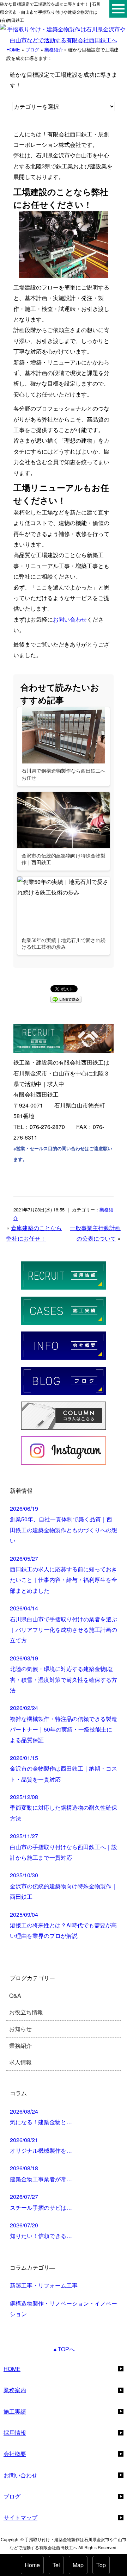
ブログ (32, 49)
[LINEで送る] (66, 999)
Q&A (15, 1995)
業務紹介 (54, 49)
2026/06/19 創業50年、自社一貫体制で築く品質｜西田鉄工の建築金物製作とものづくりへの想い (64, 1524)
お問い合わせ (70, 619)
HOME (13, 49)
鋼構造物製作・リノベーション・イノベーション (64, 2309)
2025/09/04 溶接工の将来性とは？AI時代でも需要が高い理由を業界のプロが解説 (63, 1925)
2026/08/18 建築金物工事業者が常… (41, 2173)
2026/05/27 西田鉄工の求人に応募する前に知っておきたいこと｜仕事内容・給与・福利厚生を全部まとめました (64, 1574)
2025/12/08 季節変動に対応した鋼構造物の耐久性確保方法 (64, 1808)
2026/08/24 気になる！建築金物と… (41, 2117)
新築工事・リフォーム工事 (44, 2285)
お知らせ (20, 2029)
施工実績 (15, 2411)
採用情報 (15, 2432)
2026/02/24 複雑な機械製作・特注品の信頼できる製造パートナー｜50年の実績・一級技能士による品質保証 (64, 1724)
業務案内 (15, 2390)
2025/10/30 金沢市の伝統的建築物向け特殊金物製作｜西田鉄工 (64, 1886)
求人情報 (20, 2062)
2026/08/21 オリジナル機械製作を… (41, 2145)
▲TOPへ (64, 2349)
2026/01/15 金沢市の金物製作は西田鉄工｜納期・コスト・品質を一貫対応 (64, 1769)
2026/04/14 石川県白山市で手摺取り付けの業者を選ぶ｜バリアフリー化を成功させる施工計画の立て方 (64, 1624)
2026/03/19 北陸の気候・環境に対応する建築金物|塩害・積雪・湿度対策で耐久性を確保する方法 (64, 1674)
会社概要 (15, 2454)
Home (32, 2565)
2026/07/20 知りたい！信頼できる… (41, 2230)
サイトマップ (20, 2517)
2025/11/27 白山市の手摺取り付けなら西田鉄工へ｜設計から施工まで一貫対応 (64, 1847)
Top (101, 2565)
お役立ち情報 (26, 2012)
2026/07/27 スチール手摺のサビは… (41, 2202)
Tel (56, 2565)
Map (78, 2565)
